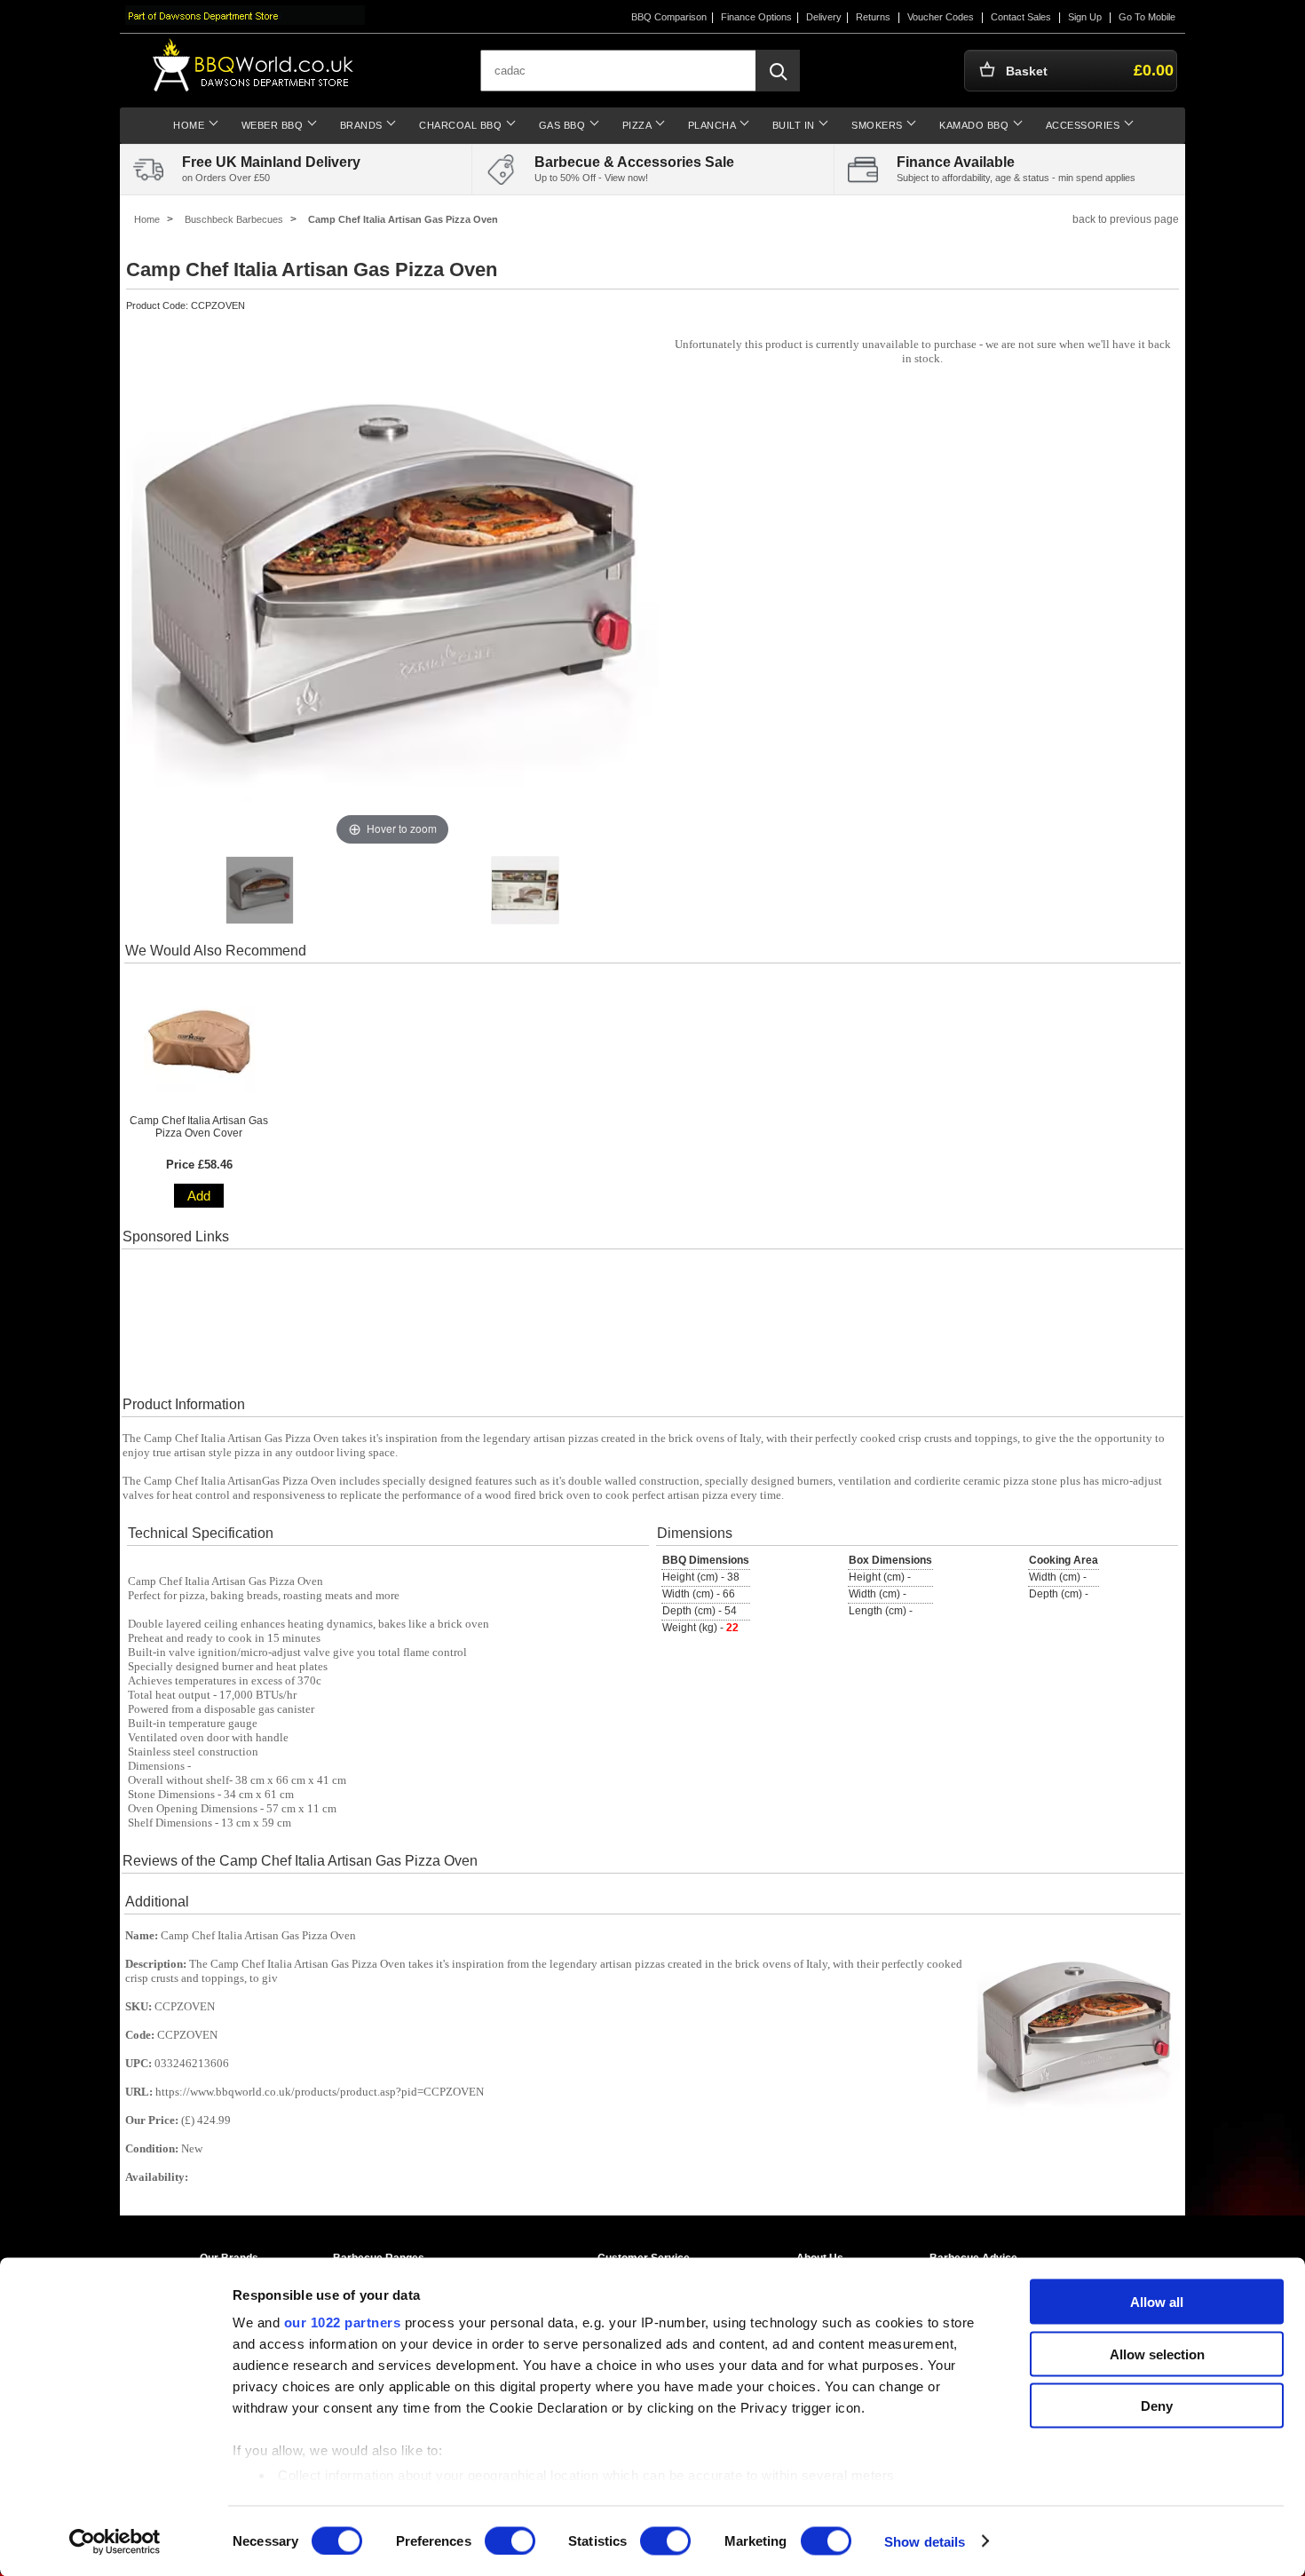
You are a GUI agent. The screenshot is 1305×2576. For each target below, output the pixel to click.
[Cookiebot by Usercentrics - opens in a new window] (115, 2541)
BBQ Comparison (669, 17)
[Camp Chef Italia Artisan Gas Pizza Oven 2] (525, 890)
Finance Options (756, 17)
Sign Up (1085, 17)
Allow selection (1157, 2354)
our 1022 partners (343, 2322)
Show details (925, 2541)
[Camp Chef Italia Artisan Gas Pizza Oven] (260, 890)
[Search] (778, 71)
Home (147, 219)
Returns (873, 17)
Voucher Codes (941, 17)
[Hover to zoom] (392, 583)
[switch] (510, 2540)
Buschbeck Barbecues (234, 219)
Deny (1157, 2406)
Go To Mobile (1147, 17)
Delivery (824, 17)
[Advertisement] (652, 1322)
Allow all (1157, 2302)
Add (199, 1196)
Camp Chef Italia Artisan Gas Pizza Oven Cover (199, 1127)
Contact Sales (1021, 17)
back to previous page (1126, 219)
